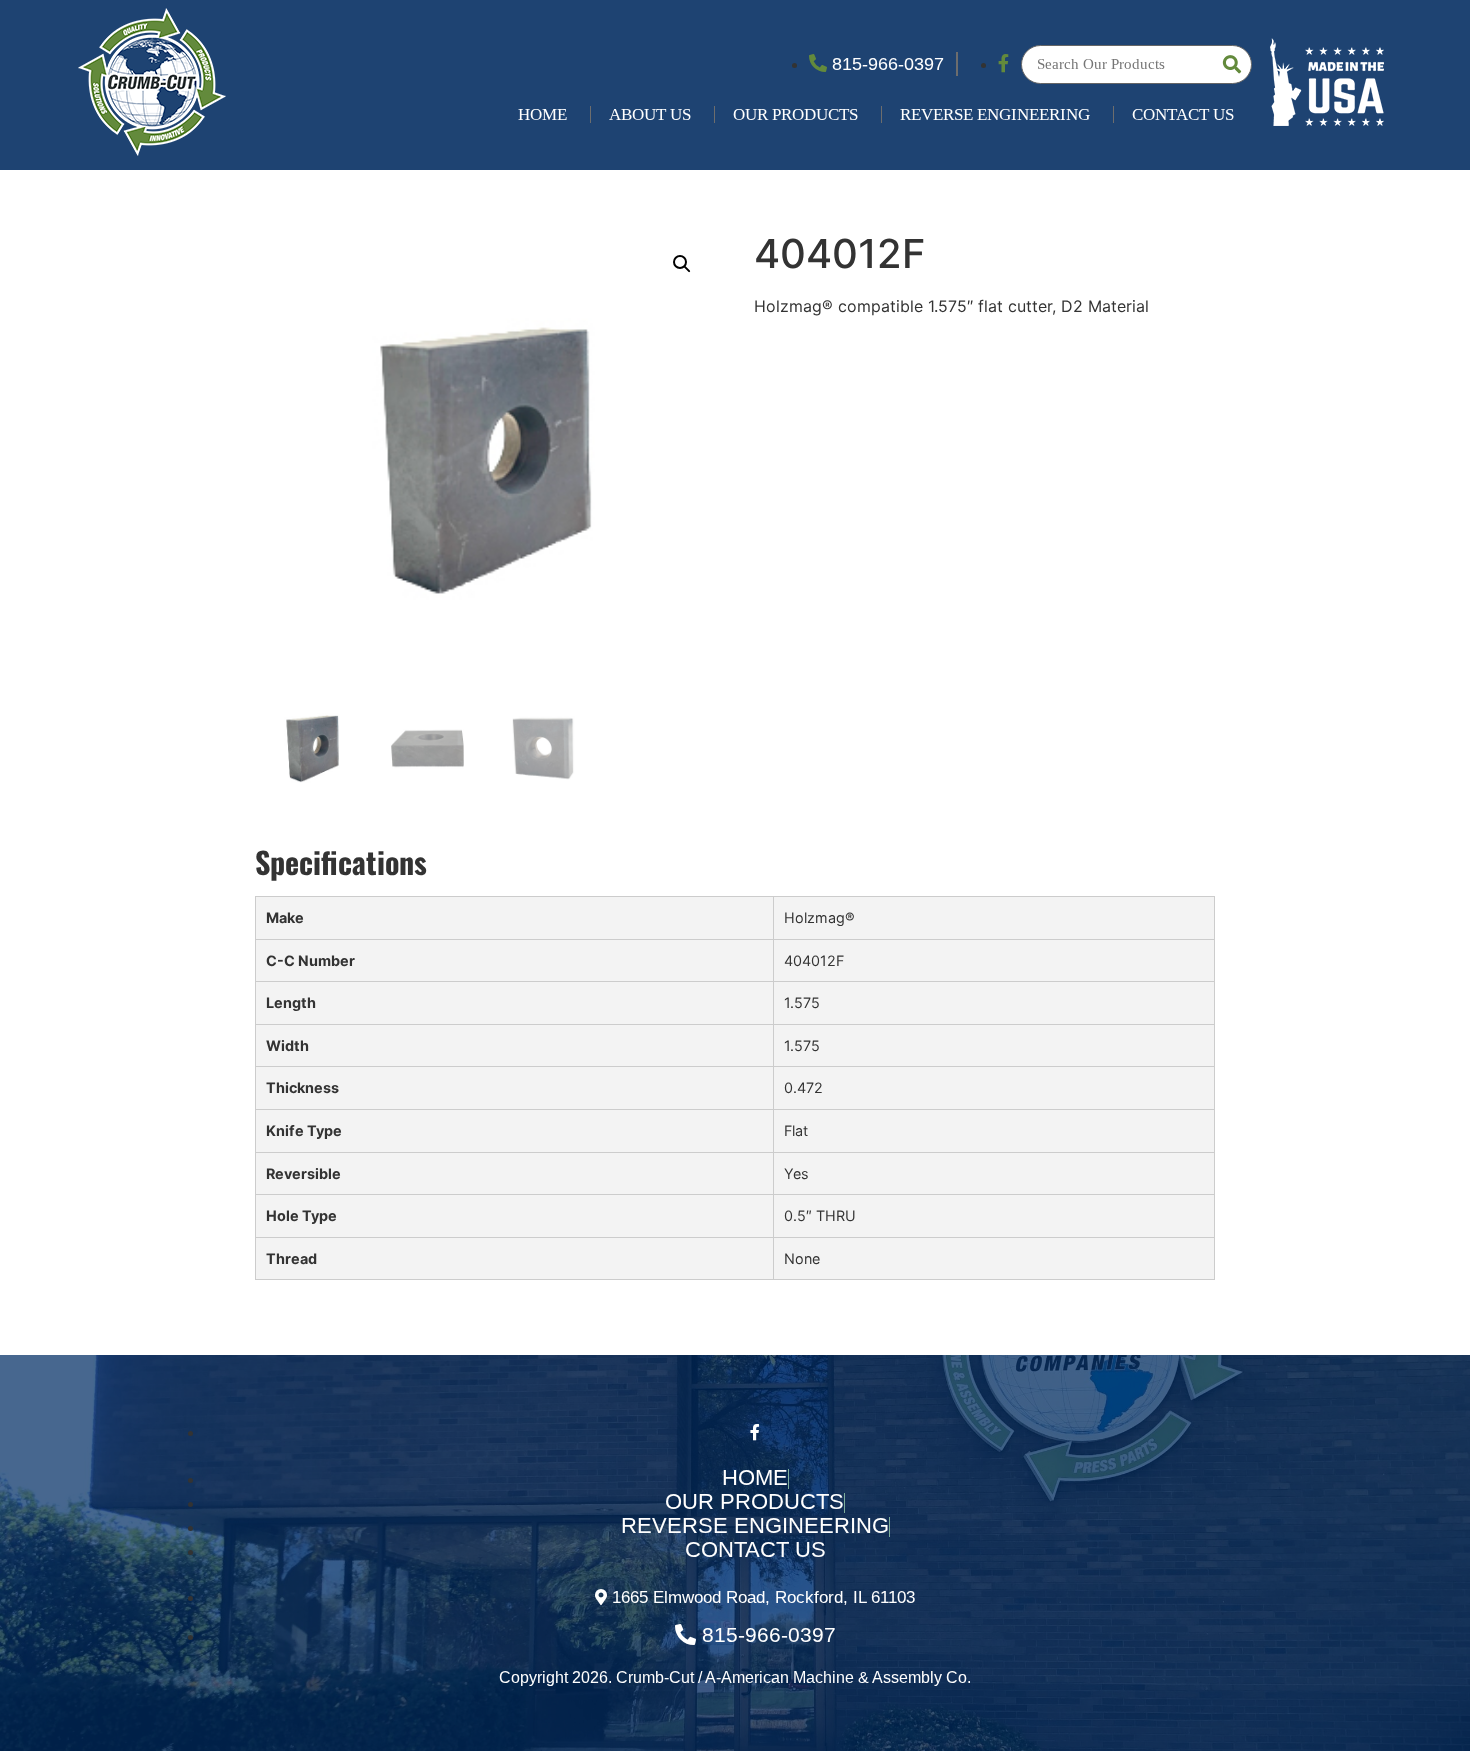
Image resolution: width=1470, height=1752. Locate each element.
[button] (682, 264)
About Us (650, 114)
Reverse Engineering (995, 114)
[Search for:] (1136, 64)
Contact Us (1183, 114)
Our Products (795, 114)
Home (542, 114)
